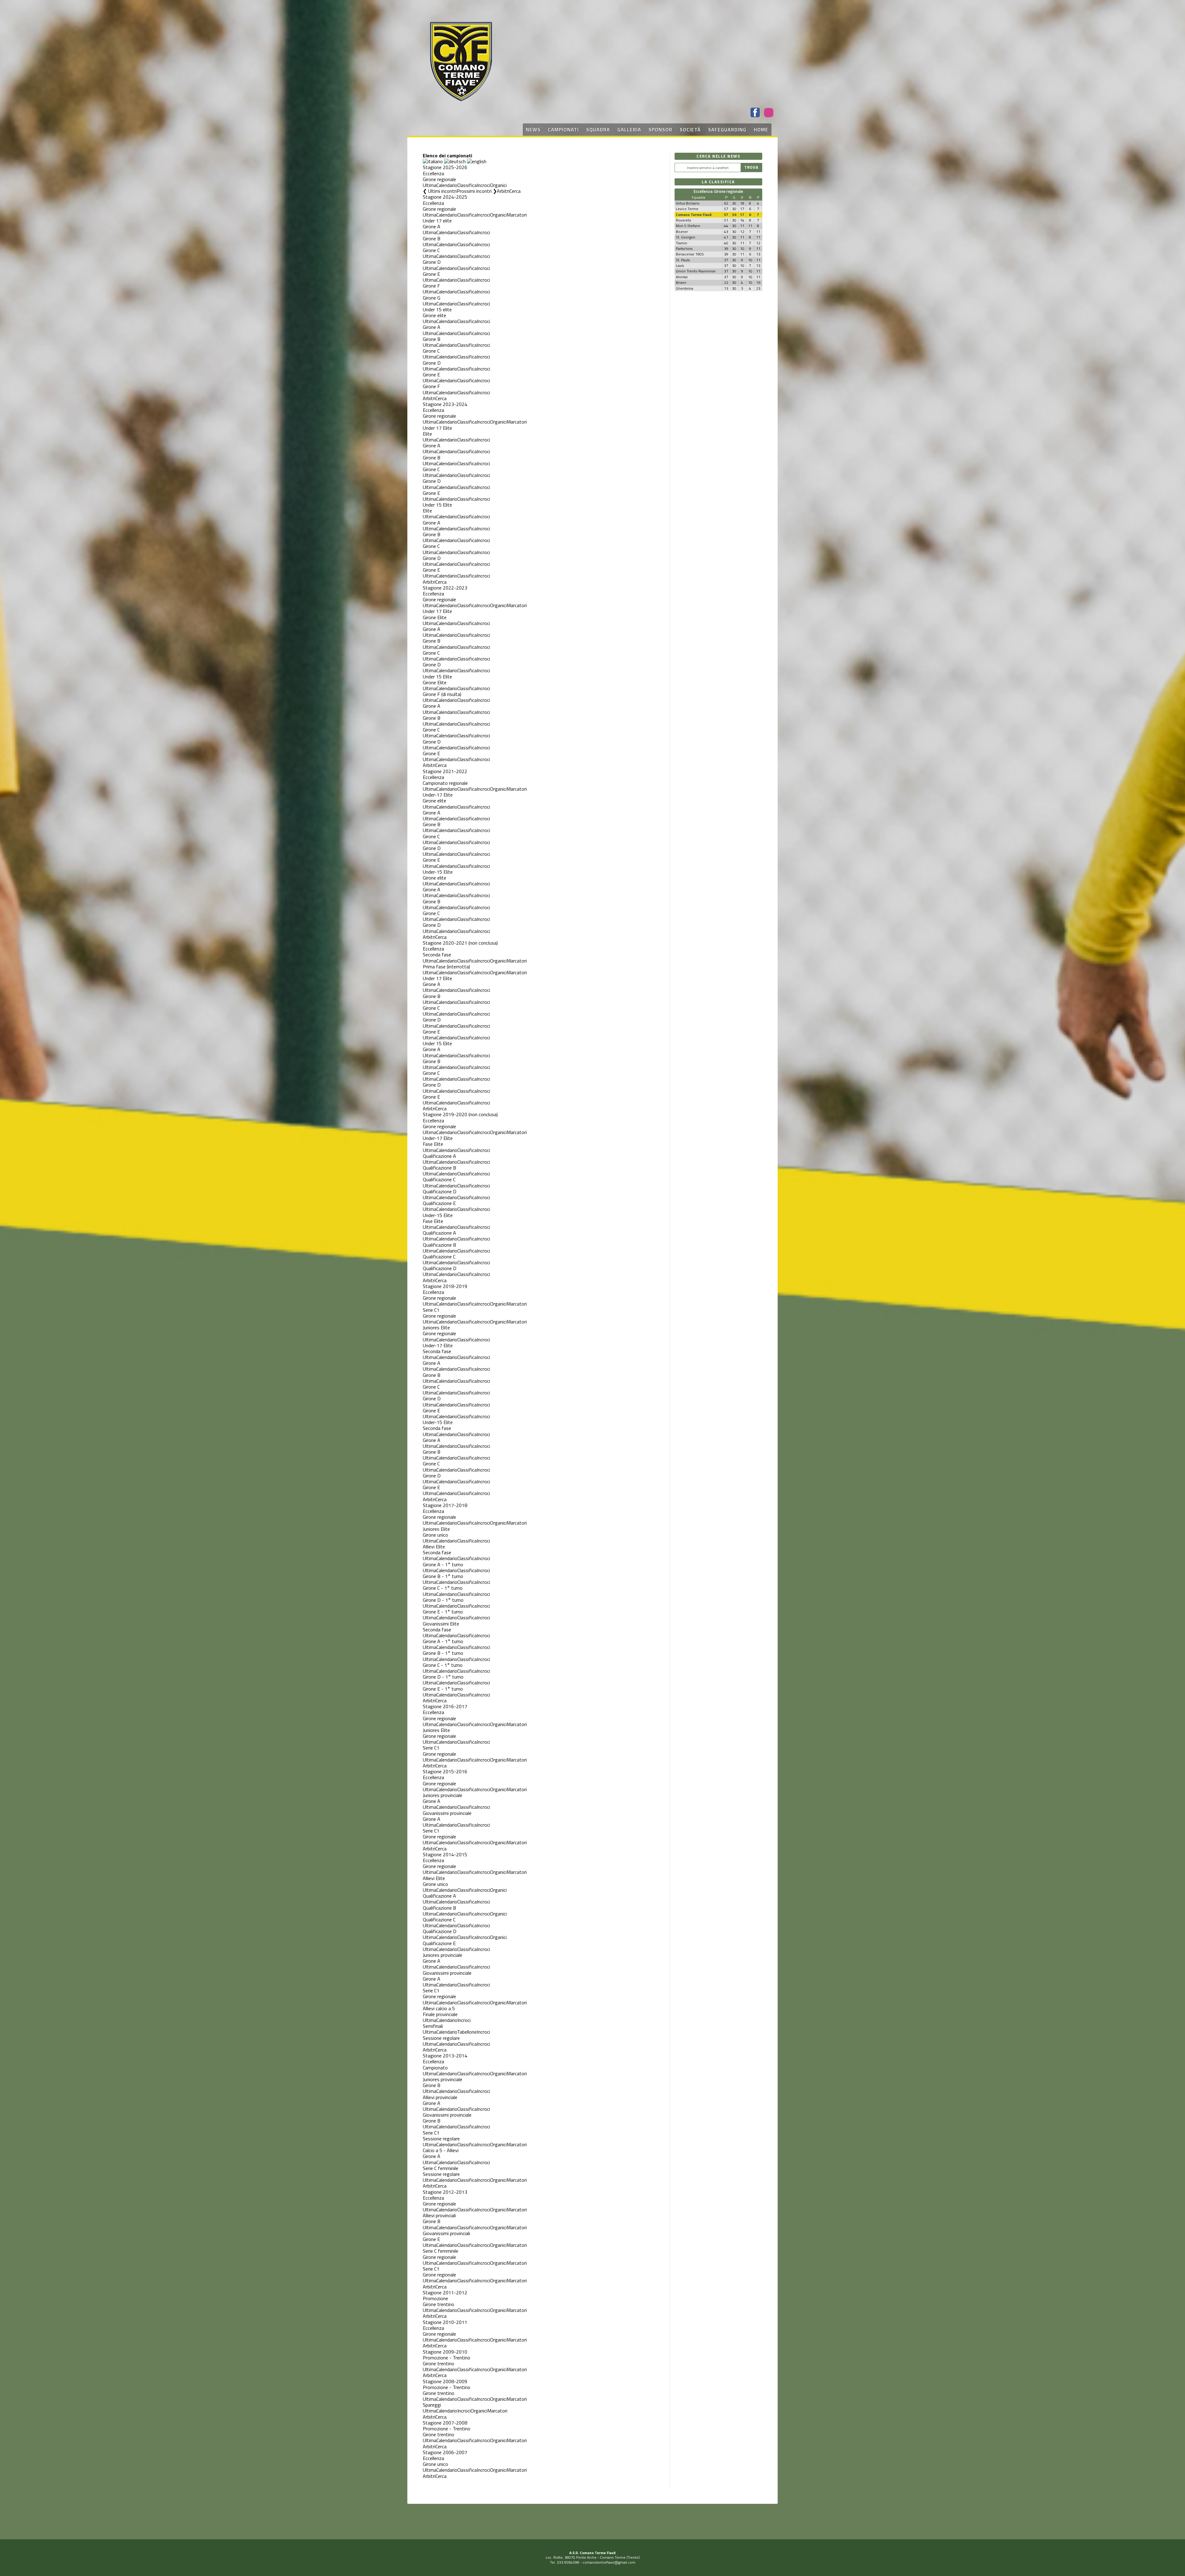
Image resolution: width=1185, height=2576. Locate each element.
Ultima (430, 185)
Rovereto (684, 220)
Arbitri (503, 191)
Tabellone (467, 2032)
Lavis (680, 265)
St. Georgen (686, 237)
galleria (629, 130)
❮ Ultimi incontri (440, 191)
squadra (598, 130)
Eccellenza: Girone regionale (718, 191)
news (533, 130)
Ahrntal (682, 277)
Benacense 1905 (690, 254)
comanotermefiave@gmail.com (609, 2562)
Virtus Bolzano (688, 203)
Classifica (467, 185)
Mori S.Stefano (688, 226)
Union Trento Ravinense (696, 271)
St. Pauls (683, 260)
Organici (498, 185)
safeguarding (727, 130)
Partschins (684, 248)
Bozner (682, 232)
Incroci (483, 185)
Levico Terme (687, 209)
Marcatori (517, 215)
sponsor (661, 130)
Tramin (682, 243)
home (761, 130)
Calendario (447, 185)
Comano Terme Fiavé (694, 215)
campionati (563, 130)
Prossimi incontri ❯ (477, 191)
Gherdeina (684, 288)
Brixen (681, 282)
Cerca (515, 191)
